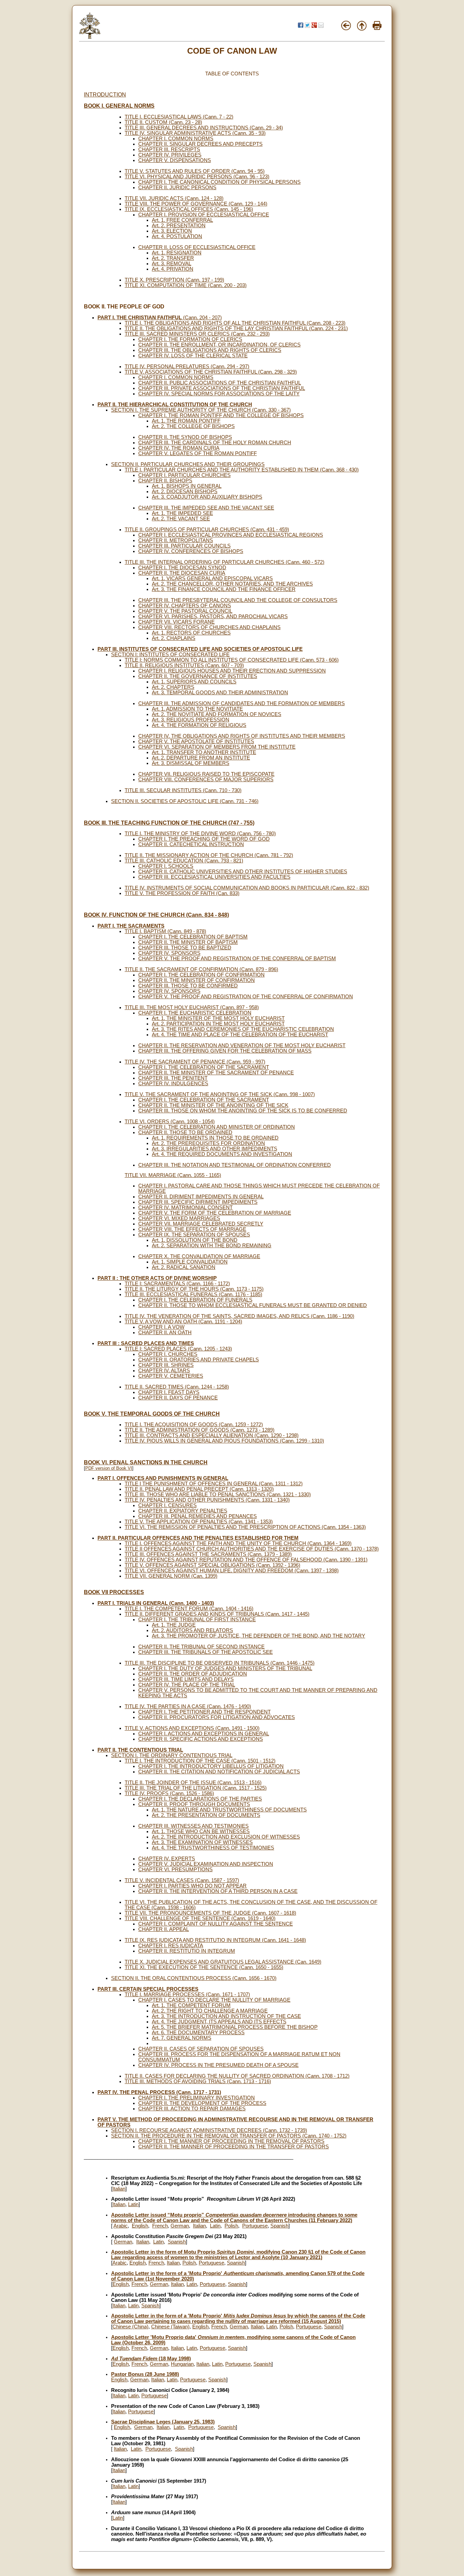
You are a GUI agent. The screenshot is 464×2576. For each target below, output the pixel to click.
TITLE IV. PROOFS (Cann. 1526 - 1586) (169, 1793)
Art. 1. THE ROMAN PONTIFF (186, 421)
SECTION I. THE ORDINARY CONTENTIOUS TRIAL (172, 1755)
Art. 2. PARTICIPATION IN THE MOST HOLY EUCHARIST (218, 1024)
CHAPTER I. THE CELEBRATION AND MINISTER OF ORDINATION (217, 1127)
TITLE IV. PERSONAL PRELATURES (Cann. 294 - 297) (187, 366)
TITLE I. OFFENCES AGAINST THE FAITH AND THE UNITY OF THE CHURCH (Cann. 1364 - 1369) (238, 1543)
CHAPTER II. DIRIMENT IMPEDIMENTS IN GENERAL (201, 1197)
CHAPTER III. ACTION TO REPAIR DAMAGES (192, 2109)
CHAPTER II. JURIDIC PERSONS (177, 187)
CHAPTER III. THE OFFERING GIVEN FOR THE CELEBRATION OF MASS (225, 1051)
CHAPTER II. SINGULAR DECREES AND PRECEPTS (200, 144)
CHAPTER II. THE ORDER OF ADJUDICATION (193, 1674)
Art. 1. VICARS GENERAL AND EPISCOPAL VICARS (212, 578)
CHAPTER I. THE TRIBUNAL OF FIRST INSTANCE (197, 1620)
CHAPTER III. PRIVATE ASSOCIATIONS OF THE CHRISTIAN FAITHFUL (222, 388)
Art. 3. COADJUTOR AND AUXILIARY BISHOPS (207, 497)
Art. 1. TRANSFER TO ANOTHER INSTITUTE (204, 752)
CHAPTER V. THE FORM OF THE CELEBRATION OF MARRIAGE (215, 1213)
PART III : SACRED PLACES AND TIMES (146, 1343)
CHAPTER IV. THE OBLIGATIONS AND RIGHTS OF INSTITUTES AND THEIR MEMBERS (242, 736)
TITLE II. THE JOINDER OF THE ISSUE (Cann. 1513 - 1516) (193, 1783)
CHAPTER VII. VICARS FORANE (176, 622)
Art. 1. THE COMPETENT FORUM (191, 2005)
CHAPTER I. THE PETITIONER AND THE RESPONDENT (204, 1712)
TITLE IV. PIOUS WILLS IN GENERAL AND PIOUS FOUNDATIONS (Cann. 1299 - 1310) (224, 1441)
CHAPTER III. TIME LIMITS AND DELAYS (186, 1679)
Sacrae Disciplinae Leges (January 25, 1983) (163, 2422)
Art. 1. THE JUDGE (174, 1625)
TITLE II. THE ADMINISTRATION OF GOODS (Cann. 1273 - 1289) (200, 1430)
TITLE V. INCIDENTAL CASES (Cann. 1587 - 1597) (182, 1880)
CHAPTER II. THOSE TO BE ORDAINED (185, 1132)
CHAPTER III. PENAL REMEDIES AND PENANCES (198, 1516)
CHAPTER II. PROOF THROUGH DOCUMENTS (194, 1804)
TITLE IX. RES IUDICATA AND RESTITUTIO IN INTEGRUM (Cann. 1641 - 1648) (215, 1940)
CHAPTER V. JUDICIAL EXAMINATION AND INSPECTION (206, 1864)
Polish (231, 2226)
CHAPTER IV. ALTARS (164, 1371)
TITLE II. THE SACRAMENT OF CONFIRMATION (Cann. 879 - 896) (201, 969)
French (160, 2226)
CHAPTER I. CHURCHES (168, 1354)
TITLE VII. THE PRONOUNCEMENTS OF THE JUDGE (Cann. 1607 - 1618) (210, 1913)
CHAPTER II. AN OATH (165, 1332)
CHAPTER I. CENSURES (167, 1505)
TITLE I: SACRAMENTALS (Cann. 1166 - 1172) (177, 1284)
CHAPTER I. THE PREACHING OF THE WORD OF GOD (204, 839)
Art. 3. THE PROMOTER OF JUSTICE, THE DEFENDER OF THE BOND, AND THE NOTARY (258, 1636)
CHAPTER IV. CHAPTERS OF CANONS (185, 606)
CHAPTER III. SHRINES (166, 1365)
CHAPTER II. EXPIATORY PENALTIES (183, 1511)
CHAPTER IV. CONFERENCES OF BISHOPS (191, 551)
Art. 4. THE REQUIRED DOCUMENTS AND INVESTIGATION (222, 1154)
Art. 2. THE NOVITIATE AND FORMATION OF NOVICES (217, 714)
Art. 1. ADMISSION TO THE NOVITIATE (197, 709)
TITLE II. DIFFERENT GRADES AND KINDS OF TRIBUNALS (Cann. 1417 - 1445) (217, 1614)
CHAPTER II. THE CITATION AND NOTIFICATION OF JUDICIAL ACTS (219, 1772)
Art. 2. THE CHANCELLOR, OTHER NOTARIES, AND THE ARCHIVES (232, 584)
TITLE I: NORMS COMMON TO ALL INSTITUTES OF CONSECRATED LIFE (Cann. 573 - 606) (232, 660)
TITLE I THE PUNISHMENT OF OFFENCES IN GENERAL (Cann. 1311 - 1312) (214, 1484)
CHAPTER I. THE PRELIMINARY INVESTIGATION (197, 2098)
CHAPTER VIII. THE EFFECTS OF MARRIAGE (192, 1229)
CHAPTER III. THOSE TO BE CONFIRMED (188, 986)
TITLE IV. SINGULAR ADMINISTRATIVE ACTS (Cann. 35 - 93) (195, 133)
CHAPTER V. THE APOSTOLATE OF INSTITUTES (196, 741)
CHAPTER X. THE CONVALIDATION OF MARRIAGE (199, 1256)
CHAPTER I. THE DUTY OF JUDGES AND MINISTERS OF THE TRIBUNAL (225, 1668)
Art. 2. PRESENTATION (179, 226)
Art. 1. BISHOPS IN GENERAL (187, 486)
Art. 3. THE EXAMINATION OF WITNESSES (202, 1842)
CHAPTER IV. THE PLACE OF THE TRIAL (187, 1685)
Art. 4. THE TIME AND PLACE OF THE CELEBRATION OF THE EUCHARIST (240, 1035)
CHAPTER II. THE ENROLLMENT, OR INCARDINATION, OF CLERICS (219, 345)
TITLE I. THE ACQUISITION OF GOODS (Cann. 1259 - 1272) (194, 1425)
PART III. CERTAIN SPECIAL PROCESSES (148, 1989)
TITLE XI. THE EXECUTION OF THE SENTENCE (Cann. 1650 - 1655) (204, 1967)
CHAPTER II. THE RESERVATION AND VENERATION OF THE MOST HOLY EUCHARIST (242, 1045)
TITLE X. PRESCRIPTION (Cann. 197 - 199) (174, 280)
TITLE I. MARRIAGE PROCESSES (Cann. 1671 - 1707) (187, 1994)
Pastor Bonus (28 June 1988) (145, 2374)
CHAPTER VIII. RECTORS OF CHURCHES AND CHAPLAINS (209, 627)
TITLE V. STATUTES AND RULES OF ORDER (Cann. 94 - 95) (195, 171)
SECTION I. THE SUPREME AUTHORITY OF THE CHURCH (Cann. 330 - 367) (201, 410)
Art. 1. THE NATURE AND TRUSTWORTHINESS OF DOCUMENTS (229, 1810)
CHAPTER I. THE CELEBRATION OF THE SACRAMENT (204, 1067)
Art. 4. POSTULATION (177, 236)
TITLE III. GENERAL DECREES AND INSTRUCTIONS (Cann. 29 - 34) (204, 128)
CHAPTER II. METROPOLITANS (176, 540)
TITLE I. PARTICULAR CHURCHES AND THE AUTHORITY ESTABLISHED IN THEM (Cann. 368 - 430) (242, 470)
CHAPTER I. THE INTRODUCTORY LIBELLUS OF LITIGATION (211, 1766)
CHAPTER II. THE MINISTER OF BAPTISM (188, 942)
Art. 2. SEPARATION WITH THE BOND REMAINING (212, 1246)
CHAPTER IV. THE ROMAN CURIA (179, 448)
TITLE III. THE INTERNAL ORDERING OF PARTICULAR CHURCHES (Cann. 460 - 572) (225, 562)
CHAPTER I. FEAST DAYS (169, 1392)
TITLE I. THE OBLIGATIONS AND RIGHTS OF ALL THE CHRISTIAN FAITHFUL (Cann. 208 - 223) (235, 323)
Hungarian (182, 2364)
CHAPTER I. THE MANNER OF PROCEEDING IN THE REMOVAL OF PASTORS (231, 2141)
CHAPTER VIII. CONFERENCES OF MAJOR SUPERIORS (206, 780)
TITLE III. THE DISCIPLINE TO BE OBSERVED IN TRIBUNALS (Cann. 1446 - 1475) (220, 1663)
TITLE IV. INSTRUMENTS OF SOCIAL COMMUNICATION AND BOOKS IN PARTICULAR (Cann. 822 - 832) (247, 888)
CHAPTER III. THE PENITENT (173, 1078)
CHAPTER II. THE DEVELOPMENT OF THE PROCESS (202, 2103)
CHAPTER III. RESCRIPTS (169, 149)
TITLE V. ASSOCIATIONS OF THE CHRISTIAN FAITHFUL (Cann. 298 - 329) (211, 372)
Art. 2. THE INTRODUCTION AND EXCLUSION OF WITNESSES (226, 1837)
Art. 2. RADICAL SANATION (184, 1267)
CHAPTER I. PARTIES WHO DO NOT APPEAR (192, 1886)
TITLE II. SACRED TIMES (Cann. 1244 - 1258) (177, 1387)
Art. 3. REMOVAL (172, 264)
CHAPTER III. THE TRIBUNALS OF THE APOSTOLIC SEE (206, 1652)
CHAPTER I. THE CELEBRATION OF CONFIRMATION (201, 975)
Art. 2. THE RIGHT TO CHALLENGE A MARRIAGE (210, 2011)
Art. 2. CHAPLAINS (174, 638)
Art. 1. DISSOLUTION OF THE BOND (195, 1240)
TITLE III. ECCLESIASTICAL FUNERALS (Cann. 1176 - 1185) (193, 1294)
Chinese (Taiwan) (170, 2327)
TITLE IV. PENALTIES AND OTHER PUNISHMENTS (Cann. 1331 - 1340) (207, 1500)
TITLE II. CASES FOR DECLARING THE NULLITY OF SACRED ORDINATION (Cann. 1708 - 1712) (237, 2076)
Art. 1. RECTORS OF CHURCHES (191, 633)
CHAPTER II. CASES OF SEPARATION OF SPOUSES (201, 2049)
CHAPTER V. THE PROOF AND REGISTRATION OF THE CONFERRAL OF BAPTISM (237, 959)
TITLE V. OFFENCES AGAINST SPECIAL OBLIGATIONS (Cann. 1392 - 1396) (212, 1565)
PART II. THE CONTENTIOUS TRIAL (140, 1750)
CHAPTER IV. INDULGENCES (173, 1084)
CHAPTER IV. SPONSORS (169, 953)
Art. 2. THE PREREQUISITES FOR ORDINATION (208, 1143)
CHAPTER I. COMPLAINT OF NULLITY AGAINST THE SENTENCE (216, 1924)
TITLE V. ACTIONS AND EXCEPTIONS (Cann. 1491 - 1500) (192, 1728)
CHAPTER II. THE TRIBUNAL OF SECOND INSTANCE (201, 1647)
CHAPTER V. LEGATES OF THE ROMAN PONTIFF (198, 453)
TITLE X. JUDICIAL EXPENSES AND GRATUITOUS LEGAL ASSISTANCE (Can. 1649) (223, 1962)
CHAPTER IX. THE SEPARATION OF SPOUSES (194, 1235)
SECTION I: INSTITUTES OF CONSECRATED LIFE (170, 655)
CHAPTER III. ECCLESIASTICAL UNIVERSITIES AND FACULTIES (214, 877)
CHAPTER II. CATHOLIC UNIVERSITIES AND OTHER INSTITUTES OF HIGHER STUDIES (243, 872)
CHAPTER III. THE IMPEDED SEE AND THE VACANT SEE (206, 508)
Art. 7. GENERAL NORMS (182, 2038)
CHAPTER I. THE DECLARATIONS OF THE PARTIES (200, 1799)
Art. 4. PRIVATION (173, 269)
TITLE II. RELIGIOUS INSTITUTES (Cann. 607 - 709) (184, 665)
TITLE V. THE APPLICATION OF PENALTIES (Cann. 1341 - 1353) (199, 1522)
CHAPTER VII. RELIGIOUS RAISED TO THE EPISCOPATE (206, 774)
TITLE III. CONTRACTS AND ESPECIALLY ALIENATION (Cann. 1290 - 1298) (212, 1435)
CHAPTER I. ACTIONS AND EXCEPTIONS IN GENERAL (204, 1734)
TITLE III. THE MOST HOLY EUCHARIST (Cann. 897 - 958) (192, 1007)
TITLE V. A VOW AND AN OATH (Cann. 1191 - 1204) (183, 1322)
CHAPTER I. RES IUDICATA (171, 1946)
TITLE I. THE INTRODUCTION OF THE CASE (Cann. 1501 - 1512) (200, 1761)
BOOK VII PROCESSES (114, 1592)
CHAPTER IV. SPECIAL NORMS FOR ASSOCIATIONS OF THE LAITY (219, 394)
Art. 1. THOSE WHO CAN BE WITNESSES (201, 1831)
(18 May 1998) (151, 2359)
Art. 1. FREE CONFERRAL (182, 220)
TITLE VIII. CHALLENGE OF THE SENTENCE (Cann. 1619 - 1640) (200, 1918)
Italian (119, 2189)
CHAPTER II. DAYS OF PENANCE (178, 1398)
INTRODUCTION (105, 95)
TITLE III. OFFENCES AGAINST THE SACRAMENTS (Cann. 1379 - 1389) (208, 1554)
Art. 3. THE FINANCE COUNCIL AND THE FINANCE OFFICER (224, 589)
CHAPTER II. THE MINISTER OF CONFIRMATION (197, 980)
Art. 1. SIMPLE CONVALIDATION (190, 1262)
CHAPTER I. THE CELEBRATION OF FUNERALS (195, 1300)
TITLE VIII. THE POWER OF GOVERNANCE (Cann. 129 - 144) (196, 204)
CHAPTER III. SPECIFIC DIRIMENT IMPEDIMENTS (198, 1202)
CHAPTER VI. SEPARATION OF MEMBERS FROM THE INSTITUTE (217, 747)
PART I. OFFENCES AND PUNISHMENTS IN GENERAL (163, 1478)
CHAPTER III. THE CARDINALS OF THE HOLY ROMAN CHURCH (215, 443)
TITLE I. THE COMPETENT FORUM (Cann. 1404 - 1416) (189, 1609)
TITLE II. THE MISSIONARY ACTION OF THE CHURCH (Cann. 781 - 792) (209, 855)
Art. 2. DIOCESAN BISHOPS (185, 491)
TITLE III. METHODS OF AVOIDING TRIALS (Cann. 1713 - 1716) (198, 2081)
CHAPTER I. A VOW (161, 1327)
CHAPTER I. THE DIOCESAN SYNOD (182, 568)
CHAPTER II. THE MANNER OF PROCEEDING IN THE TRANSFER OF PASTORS (234, 2147)
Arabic (121, 2226)
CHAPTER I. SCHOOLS (166, 866)
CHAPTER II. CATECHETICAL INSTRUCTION (191, 844)
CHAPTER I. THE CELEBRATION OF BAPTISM (193, 937)
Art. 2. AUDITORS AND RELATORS (192, 1630)
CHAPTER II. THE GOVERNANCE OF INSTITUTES (198, 676)
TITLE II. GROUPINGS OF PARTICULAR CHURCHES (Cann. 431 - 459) (207, 530)
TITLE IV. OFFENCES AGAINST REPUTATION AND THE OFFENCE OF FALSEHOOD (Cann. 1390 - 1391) (246, 1560)
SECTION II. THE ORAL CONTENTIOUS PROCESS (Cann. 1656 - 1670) (194, 1978)
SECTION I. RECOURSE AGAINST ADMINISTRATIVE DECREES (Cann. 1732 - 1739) (209, 2130)
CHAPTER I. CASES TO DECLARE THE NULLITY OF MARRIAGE (214, 2000)
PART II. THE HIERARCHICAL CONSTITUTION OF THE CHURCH (175, 405)
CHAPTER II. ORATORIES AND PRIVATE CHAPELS (199, 1360)
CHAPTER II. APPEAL (164, 1929)
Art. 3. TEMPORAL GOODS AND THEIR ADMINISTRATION (220, 693)
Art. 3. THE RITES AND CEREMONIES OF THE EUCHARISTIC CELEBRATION (243, 1029)
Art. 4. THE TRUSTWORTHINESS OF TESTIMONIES (213, 1848)
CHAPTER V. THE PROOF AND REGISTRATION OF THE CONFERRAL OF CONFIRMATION (246, 997)
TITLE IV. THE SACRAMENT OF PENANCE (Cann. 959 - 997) (195, 1062)
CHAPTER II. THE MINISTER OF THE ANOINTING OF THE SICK (213, 1105)
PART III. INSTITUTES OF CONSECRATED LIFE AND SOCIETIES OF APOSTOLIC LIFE (200, 649)
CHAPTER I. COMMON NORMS (176, 139)
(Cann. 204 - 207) (160, 318)
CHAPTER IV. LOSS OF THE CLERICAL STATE (193, 356)
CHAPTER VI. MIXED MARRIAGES (179, 1218)
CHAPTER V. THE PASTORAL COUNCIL (185, 611)
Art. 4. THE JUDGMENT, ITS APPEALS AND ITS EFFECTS (219, 2022)
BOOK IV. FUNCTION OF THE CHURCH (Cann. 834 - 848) (156, 915)
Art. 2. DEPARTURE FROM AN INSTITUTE (201, 758)
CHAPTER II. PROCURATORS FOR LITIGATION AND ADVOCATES (217, 1717)
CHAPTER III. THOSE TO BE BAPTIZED (185, 948)
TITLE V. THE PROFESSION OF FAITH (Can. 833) (182, 893)
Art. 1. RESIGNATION (177, 253)
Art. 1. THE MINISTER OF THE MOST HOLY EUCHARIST (218, 1018)
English (140, 2226)
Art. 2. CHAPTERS (173, 687)
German (180, 2226)
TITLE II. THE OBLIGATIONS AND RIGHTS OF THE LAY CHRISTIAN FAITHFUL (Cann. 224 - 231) (236, 328)
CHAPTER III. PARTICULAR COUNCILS (184, 546)
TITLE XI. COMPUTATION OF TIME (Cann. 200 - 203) (186, 285)
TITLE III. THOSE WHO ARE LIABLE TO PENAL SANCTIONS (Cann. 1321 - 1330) (218, 1495)
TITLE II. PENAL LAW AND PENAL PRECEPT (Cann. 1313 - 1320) (199, 1489)
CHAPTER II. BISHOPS (165, 481)
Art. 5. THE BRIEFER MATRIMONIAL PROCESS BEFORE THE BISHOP (235, 2027)
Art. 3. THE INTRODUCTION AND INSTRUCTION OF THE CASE (226, 2016)
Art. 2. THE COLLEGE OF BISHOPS (193, 426)
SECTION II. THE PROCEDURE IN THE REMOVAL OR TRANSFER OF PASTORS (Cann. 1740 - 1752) (229, 2136)
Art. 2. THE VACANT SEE (181, 519)
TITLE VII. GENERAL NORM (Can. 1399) (171, 1576)
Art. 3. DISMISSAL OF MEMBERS (191, 763)
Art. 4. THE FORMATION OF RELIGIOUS (199, 725)
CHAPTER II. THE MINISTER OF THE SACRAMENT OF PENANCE (216, 1073)
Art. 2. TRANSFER (173, 258)
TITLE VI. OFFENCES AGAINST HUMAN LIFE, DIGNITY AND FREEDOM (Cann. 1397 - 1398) (232, 1571)
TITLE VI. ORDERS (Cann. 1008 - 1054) (170, 1122)
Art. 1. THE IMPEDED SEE (182, 513)
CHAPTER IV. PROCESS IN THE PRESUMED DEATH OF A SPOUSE (218, 2065)
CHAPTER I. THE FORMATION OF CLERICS (190, 339)
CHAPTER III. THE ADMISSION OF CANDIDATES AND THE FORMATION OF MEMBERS (242, 703)
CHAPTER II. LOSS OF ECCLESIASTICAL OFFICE (197, 247)
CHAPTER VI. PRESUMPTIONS (175, 1870)
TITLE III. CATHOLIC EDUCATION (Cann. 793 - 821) (184, 861)
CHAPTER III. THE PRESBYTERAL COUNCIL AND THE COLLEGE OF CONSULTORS (238, 600)
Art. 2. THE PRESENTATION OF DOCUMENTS (206, 1815)
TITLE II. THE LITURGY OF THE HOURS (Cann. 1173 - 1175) (194, 1289)
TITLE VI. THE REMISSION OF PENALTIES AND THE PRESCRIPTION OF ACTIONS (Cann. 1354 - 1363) (245, 1527)
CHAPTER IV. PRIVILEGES (170, 155)
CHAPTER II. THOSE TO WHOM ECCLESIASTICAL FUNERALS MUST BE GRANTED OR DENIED (253, 1305)
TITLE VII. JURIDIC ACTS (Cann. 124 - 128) (174, 198)
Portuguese (255, 2226)
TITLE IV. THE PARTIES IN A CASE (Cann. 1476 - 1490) (188, 1706)
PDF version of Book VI (109, 1468)
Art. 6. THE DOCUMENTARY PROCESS (198, 2033)
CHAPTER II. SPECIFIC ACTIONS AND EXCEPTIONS (201, 1739)
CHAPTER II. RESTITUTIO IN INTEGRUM (187, 1951)
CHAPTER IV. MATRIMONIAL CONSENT (185, 1207)
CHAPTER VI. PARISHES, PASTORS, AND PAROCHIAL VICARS (213, 616)
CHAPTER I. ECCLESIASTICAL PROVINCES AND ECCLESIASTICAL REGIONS (231, 535)
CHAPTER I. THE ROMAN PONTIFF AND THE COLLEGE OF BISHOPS (221, 415)
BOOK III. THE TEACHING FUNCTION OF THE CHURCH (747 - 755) (169, 823)
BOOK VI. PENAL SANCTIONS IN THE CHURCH (146, 1462)
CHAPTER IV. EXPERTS (167, 1859)
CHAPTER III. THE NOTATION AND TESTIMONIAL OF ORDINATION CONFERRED (235, 1165)
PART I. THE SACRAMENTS (131, 926)
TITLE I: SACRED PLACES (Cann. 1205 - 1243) (178, 1349)
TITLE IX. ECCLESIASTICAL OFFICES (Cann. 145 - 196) (189, 209)
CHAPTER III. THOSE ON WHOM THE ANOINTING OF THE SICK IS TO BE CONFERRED (243, 1111)
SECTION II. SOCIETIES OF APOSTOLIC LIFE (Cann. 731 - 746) (185, 801)
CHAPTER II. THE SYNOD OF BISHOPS (185, 437)
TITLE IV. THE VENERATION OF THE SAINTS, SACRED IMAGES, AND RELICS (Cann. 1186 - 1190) (239, 1316)
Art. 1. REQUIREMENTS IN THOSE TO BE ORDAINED (215, 1138)
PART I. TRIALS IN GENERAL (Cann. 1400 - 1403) (156, 1603)
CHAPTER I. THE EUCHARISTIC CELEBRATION (195, 1013)
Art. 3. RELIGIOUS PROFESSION (191, 720)
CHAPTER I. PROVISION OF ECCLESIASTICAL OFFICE (204, 215)
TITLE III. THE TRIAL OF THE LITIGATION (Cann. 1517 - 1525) (196, 1788)
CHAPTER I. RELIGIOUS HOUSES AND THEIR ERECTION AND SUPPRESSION (232, 671)
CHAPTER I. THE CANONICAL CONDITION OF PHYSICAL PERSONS (219, 182)
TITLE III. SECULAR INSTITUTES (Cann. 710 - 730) (183, 790)
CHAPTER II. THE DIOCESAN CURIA (182, 573)
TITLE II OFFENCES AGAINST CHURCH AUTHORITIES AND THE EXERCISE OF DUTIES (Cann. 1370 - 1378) (252, 1549)
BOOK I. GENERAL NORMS (119, 106)
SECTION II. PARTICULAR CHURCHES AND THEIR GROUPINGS (188, 464)
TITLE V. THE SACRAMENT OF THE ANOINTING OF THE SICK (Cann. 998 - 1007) (220, 1094)
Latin (133, 2204)
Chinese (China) (130, 2327)
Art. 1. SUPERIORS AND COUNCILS (194, 682)
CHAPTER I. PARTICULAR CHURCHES (184, 475)
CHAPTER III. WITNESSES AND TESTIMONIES (193, 1826)
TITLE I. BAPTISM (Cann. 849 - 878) (165, 931)
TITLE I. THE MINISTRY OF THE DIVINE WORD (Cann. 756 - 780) (200, 834)
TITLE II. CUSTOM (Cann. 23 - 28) (163, 122)
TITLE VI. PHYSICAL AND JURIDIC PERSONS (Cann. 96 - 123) (197, 177)
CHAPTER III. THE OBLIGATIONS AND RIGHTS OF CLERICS (210, 350)
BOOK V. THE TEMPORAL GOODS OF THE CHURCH (152, 1414)
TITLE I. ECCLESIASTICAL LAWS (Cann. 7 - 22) (179, 117)
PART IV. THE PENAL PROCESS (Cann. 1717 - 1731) (159, 2092)
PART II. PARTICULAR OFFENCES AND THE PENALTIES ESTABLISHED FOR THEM (198, 1538)
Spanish (279, 2226)
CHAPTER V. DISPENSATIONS (175, 160)
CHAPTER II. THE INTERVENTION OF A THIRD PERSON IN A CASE (218, 1891)
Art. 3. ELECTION (172, 231)
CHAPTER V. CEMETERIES (171, 1376)
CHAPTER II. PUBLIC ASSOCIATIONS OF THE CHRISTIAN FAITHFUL (220, 383)
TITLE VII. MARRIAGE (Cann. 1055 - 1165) (173, 1175)
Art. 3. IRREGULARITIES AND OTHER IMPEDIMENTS (215, 1149)
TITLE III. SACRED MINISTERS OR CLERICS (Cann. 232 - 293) (197, 334)
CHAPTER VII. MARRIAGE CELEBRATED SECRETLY (201, 1224)
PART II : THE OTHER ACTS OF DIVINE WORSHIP (157, 1278)
